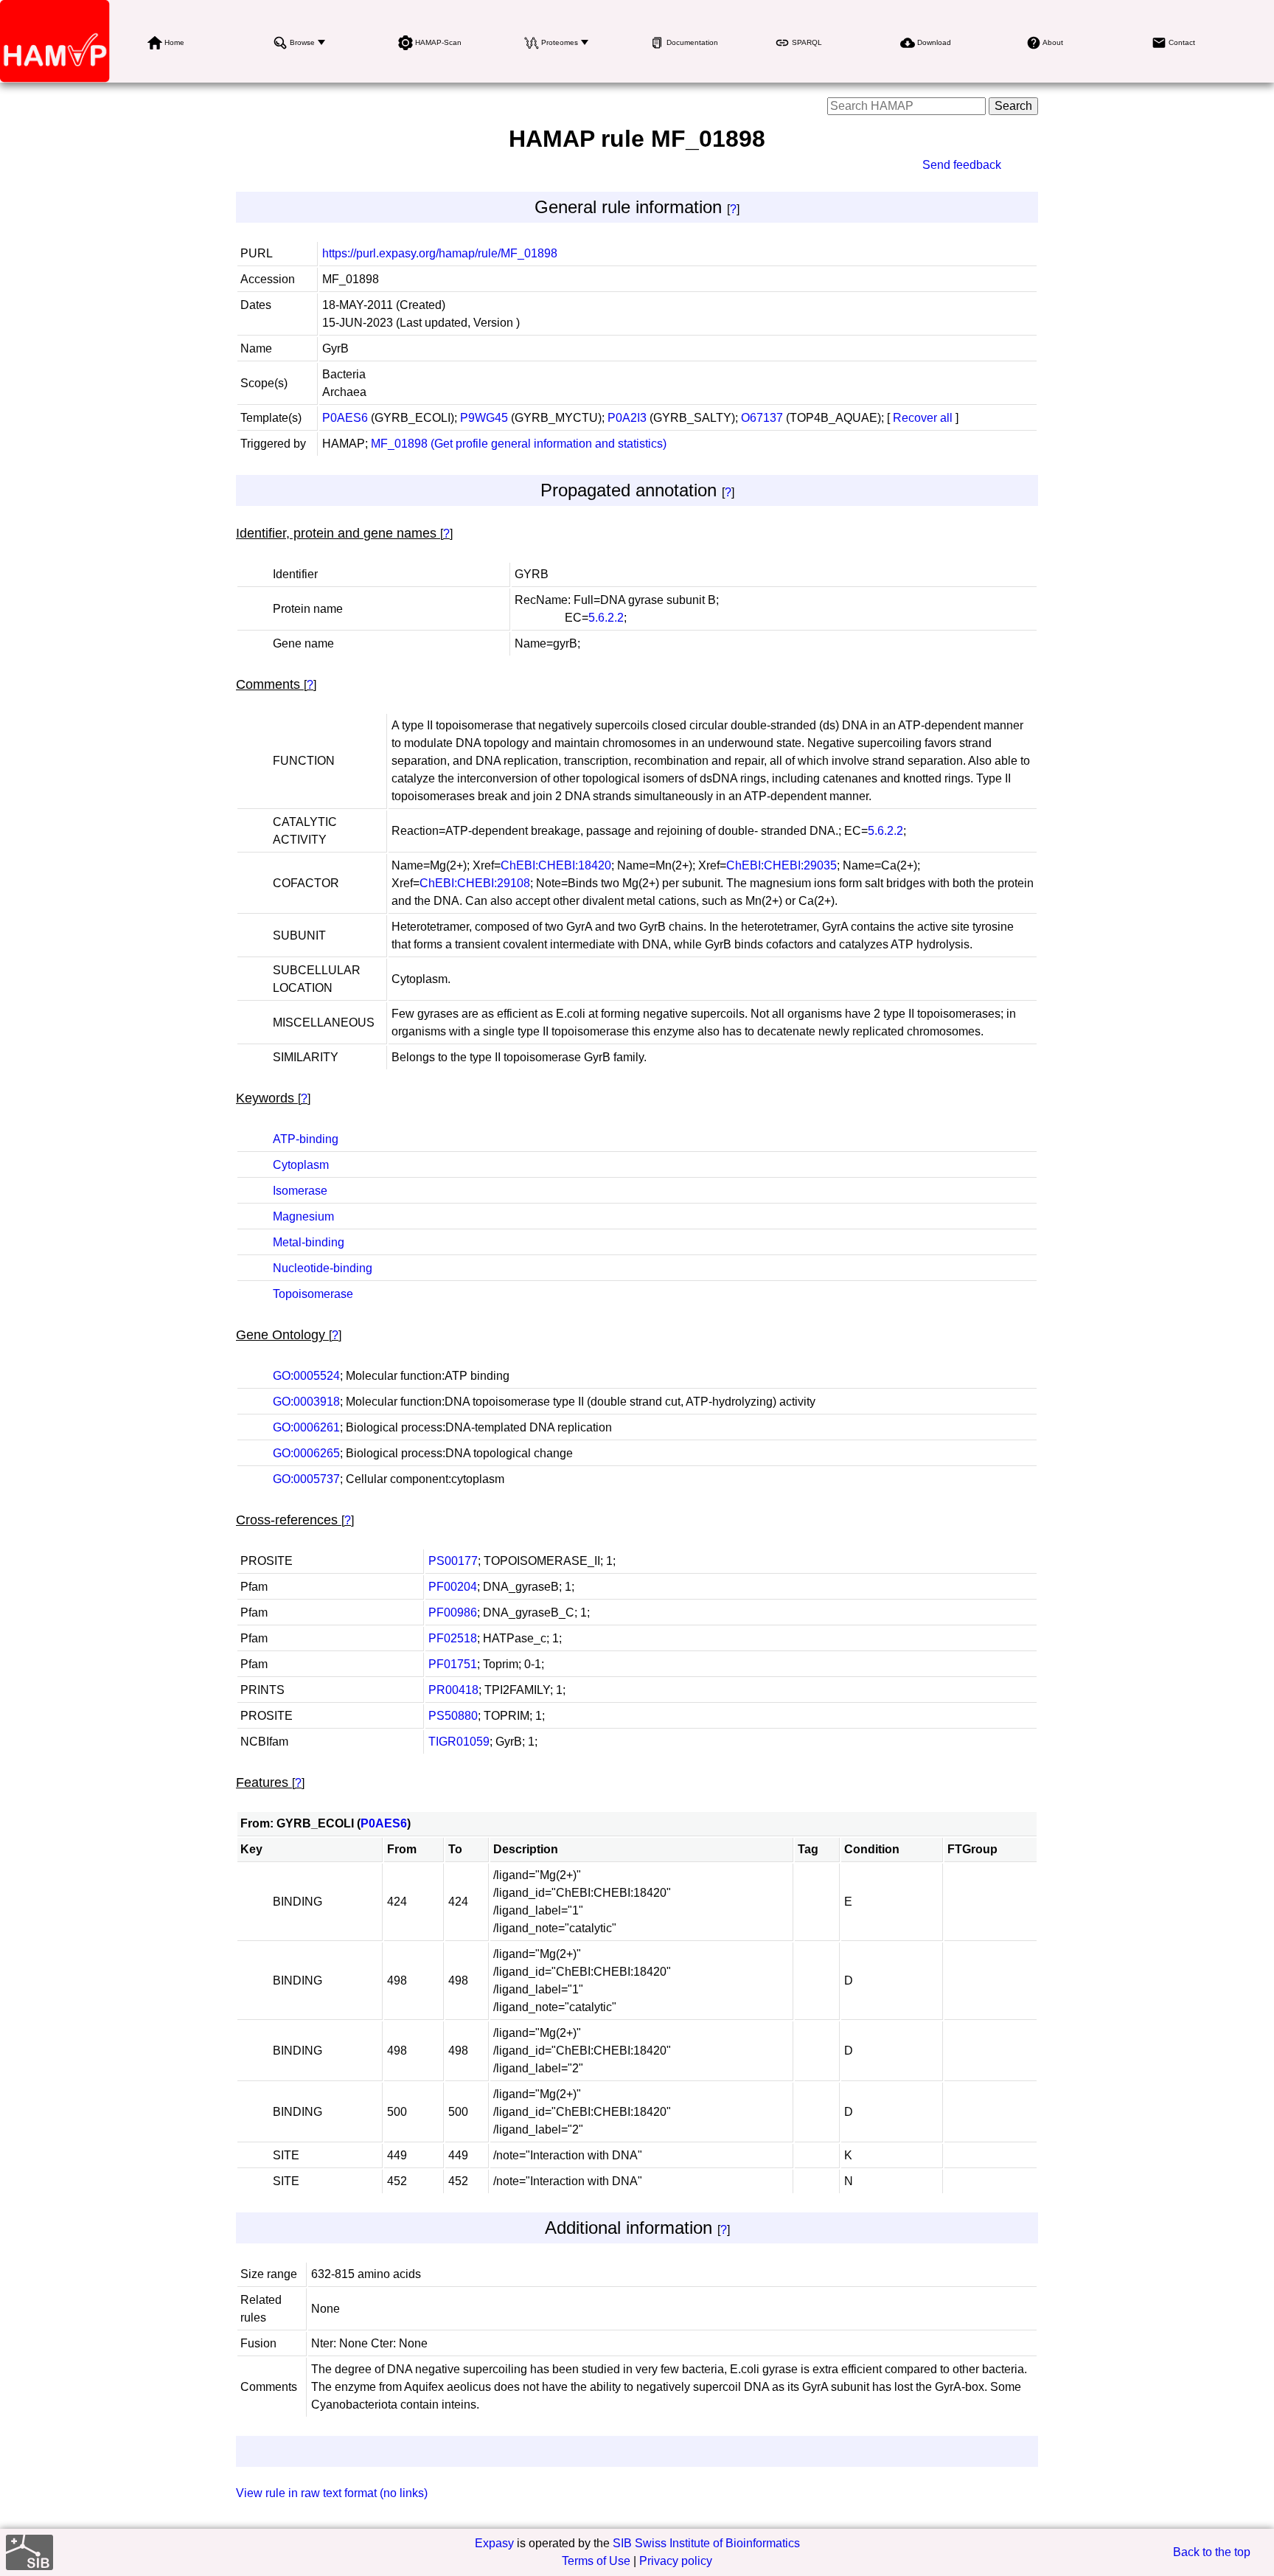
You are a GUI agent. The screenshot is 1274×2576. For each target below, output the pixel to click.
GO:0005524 (306, 1376)
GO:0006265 (306, 1453)
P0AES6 (345, 418)
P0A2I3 (627, 418)
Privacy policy (676, 2561)
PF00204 (453, 1587)
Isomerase (300, 1191)
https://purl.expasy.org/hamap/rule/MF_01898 (440, 253)
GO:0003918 (306, 1402)
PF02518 (453, 1638)
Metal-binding (309, 1242)
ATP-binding (306, 1139)
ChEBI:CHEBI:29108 (475, 883)
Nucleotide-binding (323, 1268)
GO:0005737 (306, 1479)
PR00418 (453, 1690)
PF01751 (453, 1664)
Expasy (494, 2543)
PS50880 (453, 1716)
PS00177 (453, 1561)
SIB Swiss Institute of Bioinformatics (706, 2543)
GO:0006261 (306, 1427)
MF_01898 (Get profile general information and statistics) (519, 444)
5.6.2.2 (606, 618)
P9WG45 (484, 418)
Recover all (923, 418)
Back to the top (1212, 2552)
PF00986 (453, 1612)
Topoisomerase (313, 1294)
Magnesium (303, 1216)
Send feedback (962, 165)
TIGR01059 (459, 1742)
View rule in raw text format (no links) (332, 2493)
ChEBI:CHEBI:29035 (782, 865)
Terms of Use (596, 2561)
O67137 (762, 418)
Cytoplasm (301, 1165)
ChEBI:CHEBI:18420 (556, 865)
